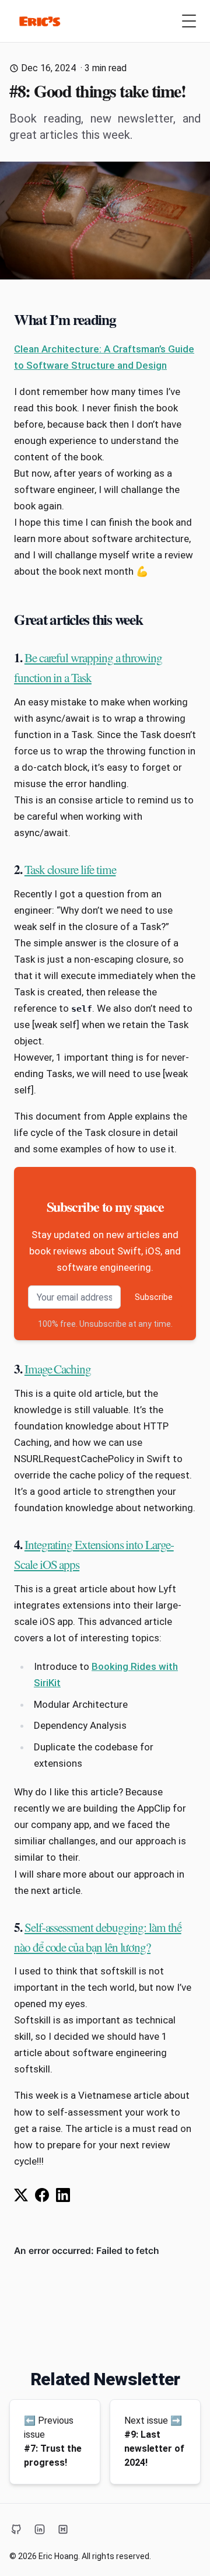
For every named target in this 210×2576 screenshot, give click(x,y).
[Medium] (63, 2529)
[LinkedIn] (40, 2529)
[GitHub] (16, 2529)
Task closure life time (70, 869)
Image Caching (58, 1369)
